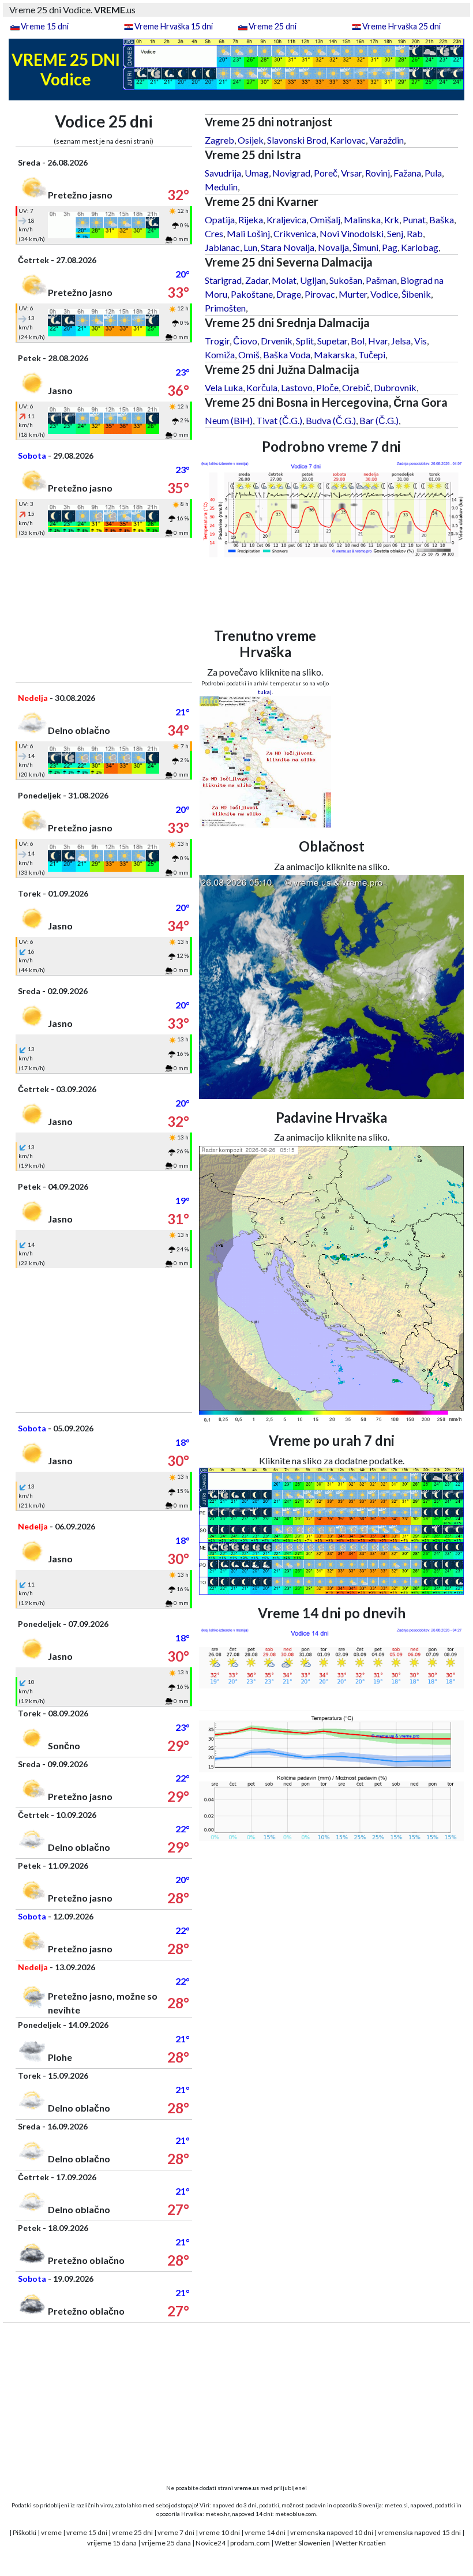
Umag (257, 173)
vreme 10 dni (219, 2532)
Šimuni (365, 247)
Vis (421, 341)
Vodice (384, 294)
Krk (392, 220)
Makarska (334, 355)
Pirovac (320, 294)
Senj (395, 233)
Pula (433, 173)
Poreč (326, 173)
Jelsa (401, 341)
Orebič (356, 387)
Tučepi (372, 355)
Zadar (257, 280)
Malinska (362, 220)
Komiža (220, 355)
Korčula (262, 387)
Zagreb (219, 140)
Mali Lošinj (248, 233)
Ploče (327, 387)
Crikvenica (295, 233)
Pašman (381, 280)
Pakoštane (252, 294)
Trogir (217, 341)
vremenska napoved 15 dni (419, 2532)
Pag (390, 247)
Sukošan (346, 280)
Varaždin (386, 140)
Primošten (225, 308)
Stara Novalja (288, 247)
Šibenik (416, 294)
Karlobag (420, 247)
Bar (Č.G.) (379, 420)
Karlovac (348, 140)
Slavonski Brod (297, 140)
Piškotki (25, 2532)
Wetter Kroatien (361, 2543)
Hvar (378, 341)
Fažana (407, 173)
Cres (214, 233)
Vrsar (351, 173)
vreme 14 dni (265, 2532)
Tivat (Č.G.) (279, 420)
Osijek (251, 140)
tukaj (265, 692)
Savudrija (223, 173)
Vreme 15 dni (45, 26)
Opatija (220, 220)
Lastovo (297, 387)
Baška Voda (287, 355)
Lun (250, 247)
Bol (358, 341)
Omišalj (325, 220)
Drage (289, 294)
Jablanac (222, 247)
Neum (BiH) (229, 420)
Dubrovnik (395, 387)
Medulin (221, 187)
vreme (51, 2532)
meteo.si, (397, 2505)
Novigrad (291, 173)
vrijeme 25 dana (166, 2543)
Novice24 (211, 2543)
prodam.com (250, 2543)
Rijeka (251, 220)
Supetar (332, 341)
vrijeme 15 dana (112, 2543)
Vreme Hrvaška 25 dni (401, 26)
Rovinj (378, 173)
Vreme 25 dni (273, 26)
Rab (415, 233)
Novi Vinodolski (352, 233)
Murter (353, 294)
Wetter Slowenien (303, 2543)
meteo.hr (217, 2514)
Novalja (333, 247)
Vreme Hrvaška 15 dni (174, 26)
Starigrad (223, 280)
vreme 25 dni (132, 2532)
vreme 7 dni (176, 2532)
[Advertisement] (104, 610)
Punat (414, 220)
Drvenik (277, 341)
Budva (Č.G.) (331, 420)
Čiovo (245, 341)
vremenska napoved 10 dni (332, 2532)
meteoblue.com (296, 2514)
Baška (442, 220)
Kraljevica (286, 220)
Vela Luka (224, 387)
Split (305, 341)
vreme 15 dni (87, 2532)
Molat (284, 280)
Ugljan (313, 280)
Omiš (249, 355)
